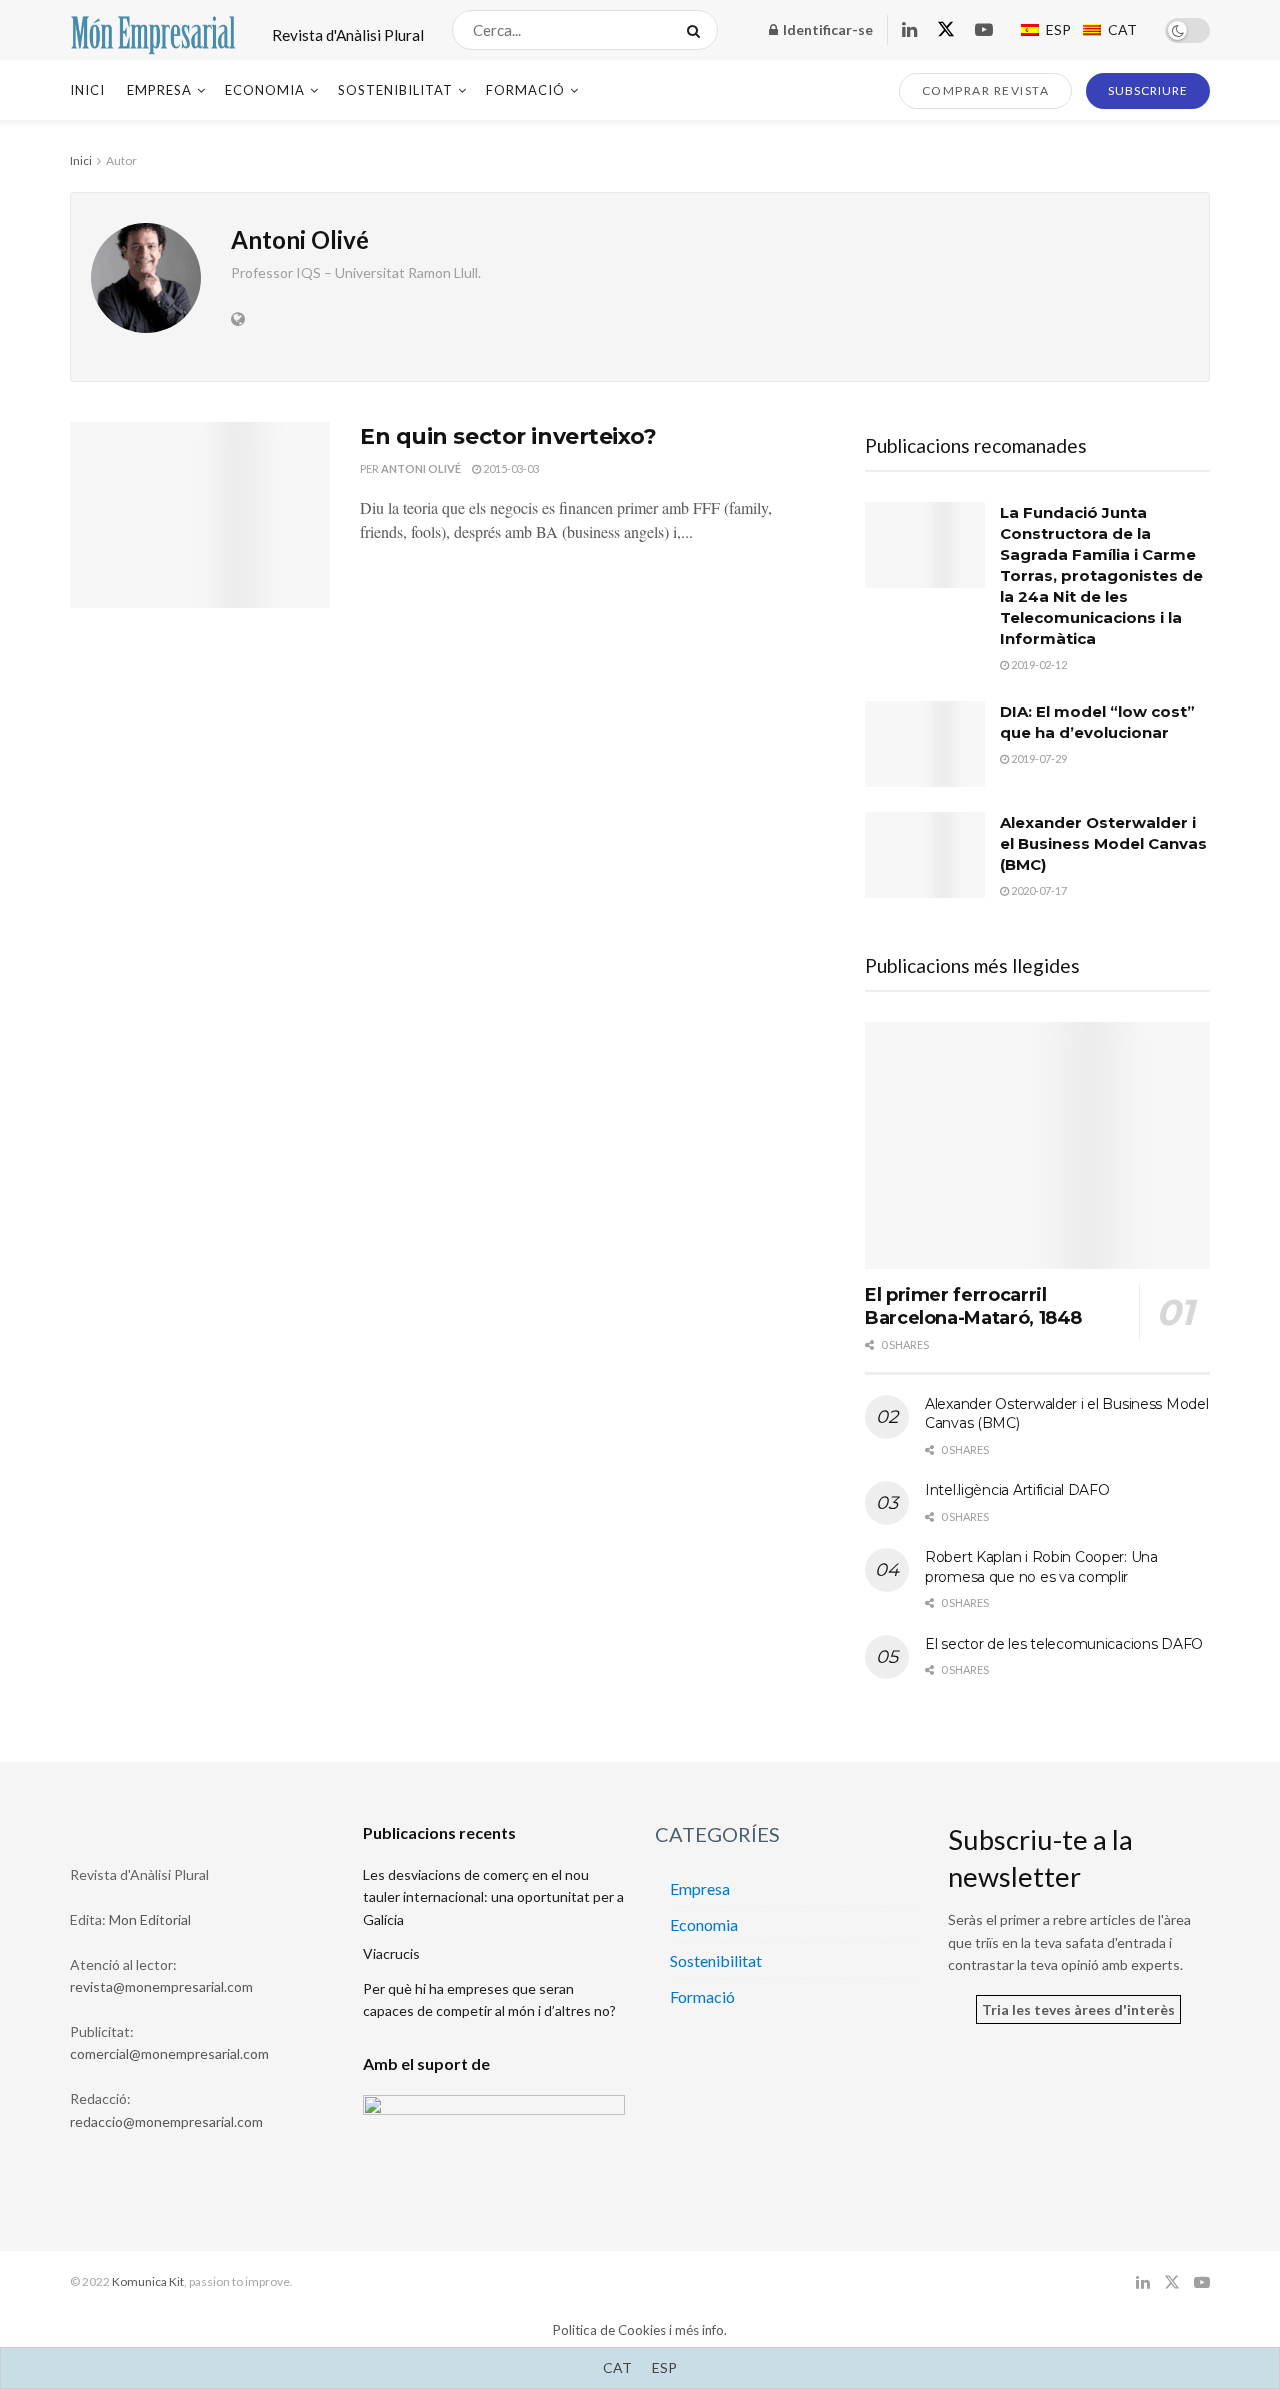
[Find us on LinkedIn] (909, 30)
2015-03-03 (510, 468)
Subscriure (1148, 90)
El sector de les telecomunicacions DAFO (1064, 1644)
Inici (87, 90)
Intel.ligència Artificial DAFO (1017, 1490)
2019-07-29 (1038, 758)
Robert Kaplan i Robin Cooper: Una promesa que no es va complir (1041, 1567)
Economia (265, 90)
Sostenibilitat (395, 90)
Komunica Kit (148, 2281)
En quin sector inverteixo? (508, 436)
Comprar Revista (986, 90)
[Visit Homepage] (153, 30)
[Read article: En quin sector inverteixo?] (200, 515)
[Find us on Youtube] (984, 30)
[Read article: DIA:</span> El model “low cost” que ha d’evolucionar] (925, 744)
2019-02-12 (1038, 664)
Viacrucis (391, 1953)
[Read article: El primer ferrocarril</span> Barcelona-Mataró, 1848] (1037, 1145)
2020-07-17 (1038, 890)
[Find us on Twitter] (946, 30)
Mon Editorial (150, 1919)
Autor (121, 160)
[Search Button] (697, 30)
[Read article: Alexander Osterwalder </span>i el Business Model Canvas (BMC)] (925, 855)
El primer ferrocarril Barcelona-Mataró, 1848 (973, 1306)
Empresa (159, 90)
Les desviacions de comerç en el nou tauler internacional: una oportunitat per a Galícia (493, 1897)
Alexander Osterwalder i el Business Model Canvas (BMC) (1103, 843)
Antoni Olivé (421, 468)
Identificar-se (826, 29)
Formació (525, 90)
